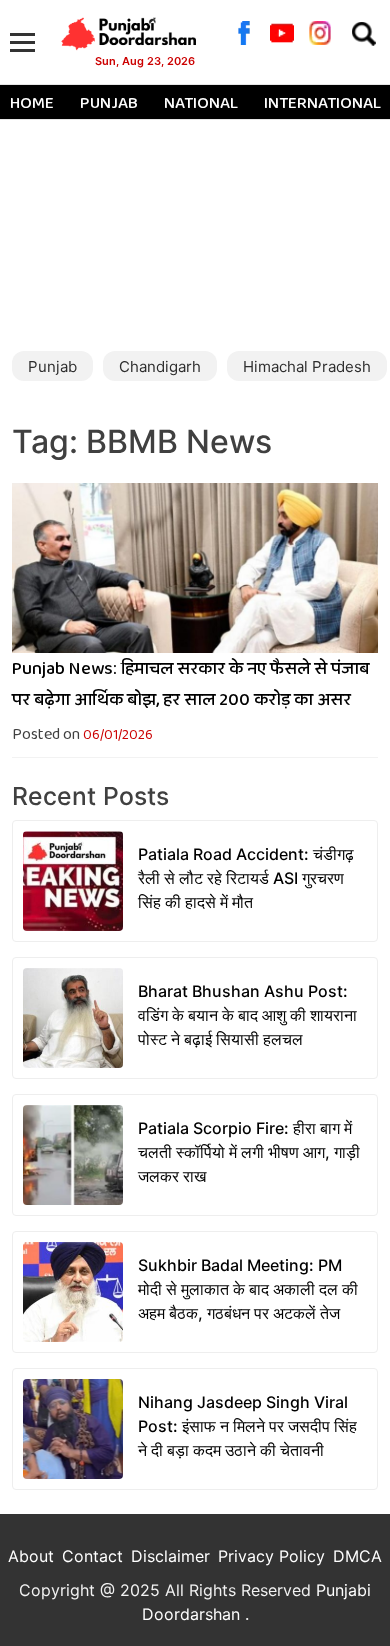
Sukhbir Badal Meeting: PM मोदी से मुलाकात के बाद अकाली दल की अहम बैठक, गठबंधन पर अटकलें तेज (248, 1289)
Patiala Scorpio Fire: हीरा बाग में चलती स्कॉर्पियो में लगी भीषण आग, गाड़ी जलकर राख (249, 1152)
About (31, 1556)
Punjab (109, 104)
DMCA (357, 1556)
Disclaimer (170, 1556)
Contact (92, 1556)
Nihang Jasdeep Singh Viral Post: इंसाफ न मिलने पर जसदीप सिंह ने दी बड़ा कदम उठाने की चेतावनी (247, 1426)
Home (32, 104)
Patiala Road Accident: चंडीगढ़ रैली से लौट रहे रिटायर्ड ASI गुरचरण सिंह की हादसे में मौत (246, 878)
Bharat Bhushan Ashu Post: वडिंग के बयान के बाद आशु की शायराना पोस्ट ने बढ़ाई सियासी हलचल (247, 1015)
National (201, 104)
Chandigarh (160, 366)
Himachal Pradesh (307, 366)
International (322, 104)
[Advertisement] (195, 228)
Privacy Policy (271, 1556)
